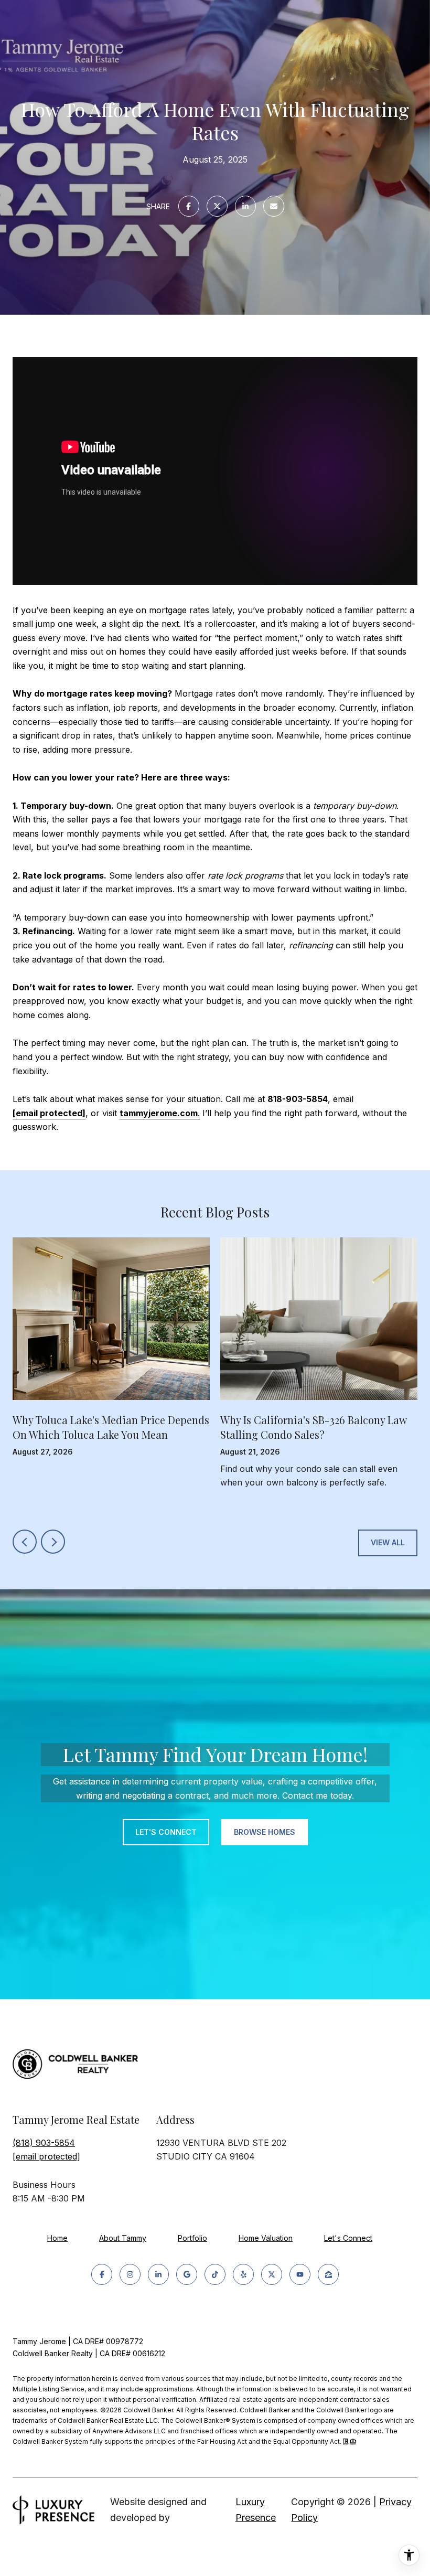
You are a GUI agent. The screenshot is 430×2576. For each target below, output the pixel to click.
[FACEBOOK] (102, 2274)
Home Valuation (266, 2238)
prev (25, 1542)
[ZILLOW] (328, 2274)
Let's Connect (348, 2238)
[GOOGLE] (187, 2274)
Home (57, 2238)
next (53, 1542)
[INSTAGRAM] (130, 2274)
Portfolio (192, 2238)
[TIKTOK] (215, 2274)
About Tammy (123, 2238)
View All (388, 1542)
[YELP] (243, 2274)
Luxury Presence (256, 2510)
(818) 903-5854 (44, 2143)
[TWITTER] (272, 2274)
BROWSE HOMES (265, 1832)
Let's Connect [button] (166, 1832)
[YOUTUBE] (300, 2274)
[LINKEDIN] (158, 2274)
